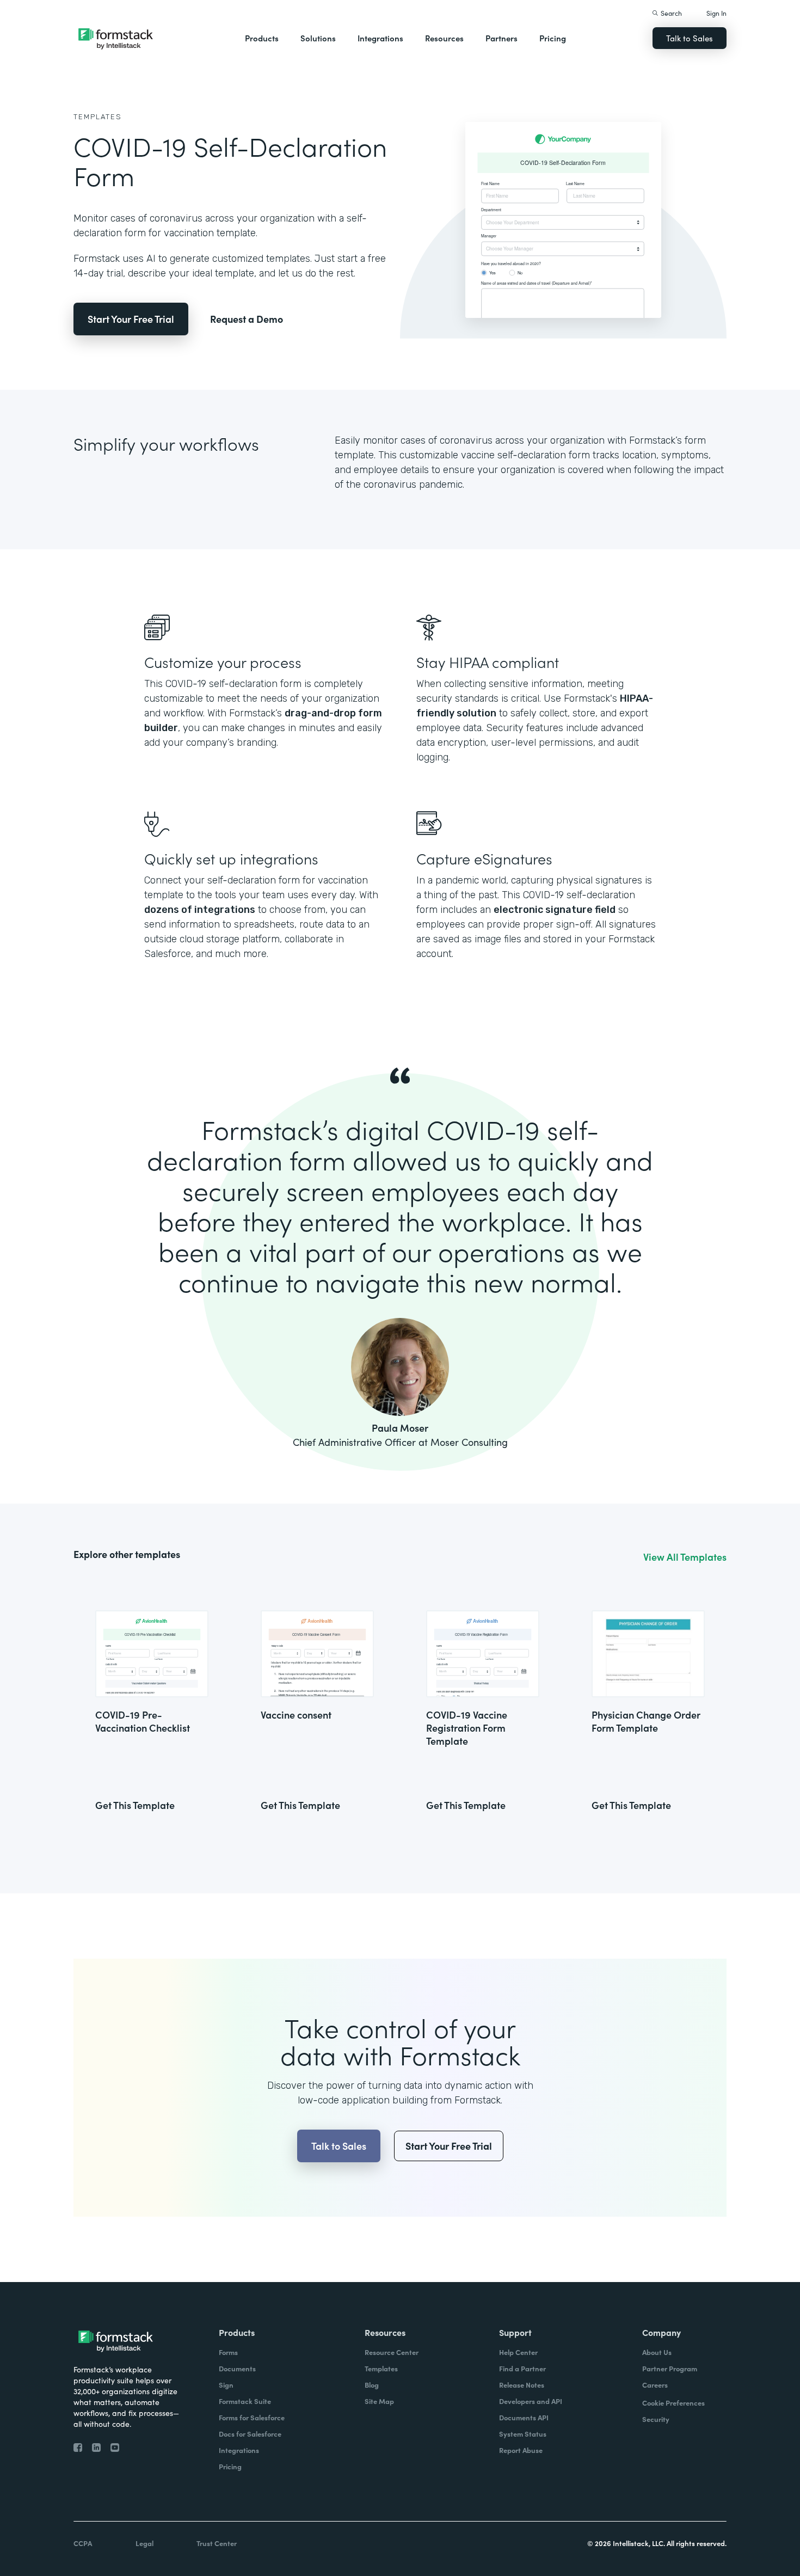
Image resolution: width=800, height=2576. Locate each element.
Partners (501, 38)
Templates (98, 117)
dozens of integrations (200, 910)
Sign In (716, 13)
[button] (262, 38)
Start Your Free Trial (131, 319)
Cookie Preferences (673, 2403)
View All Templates (685, 1557)
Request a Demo (247, 319)
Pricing (553, 38)
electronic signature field (555, 910)
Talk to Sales (690, 38)
